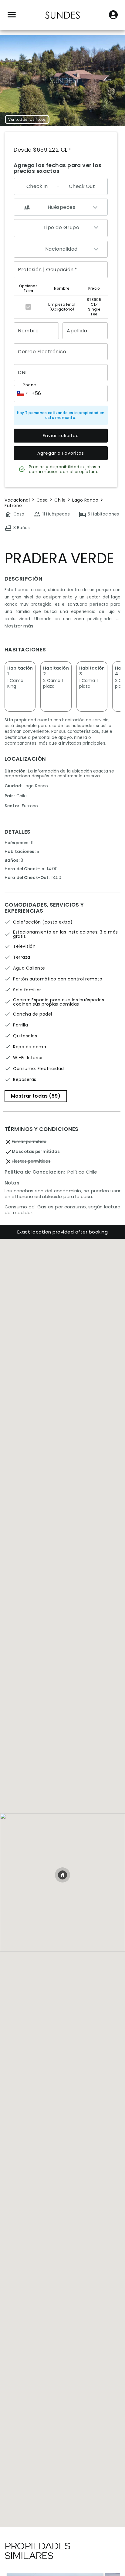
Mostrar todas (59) (36, 1096)
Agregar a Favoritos (61, 453)
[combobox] (61, 228)
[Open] (96, 250)
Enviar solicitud (61, 436)
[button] (22, 394)
